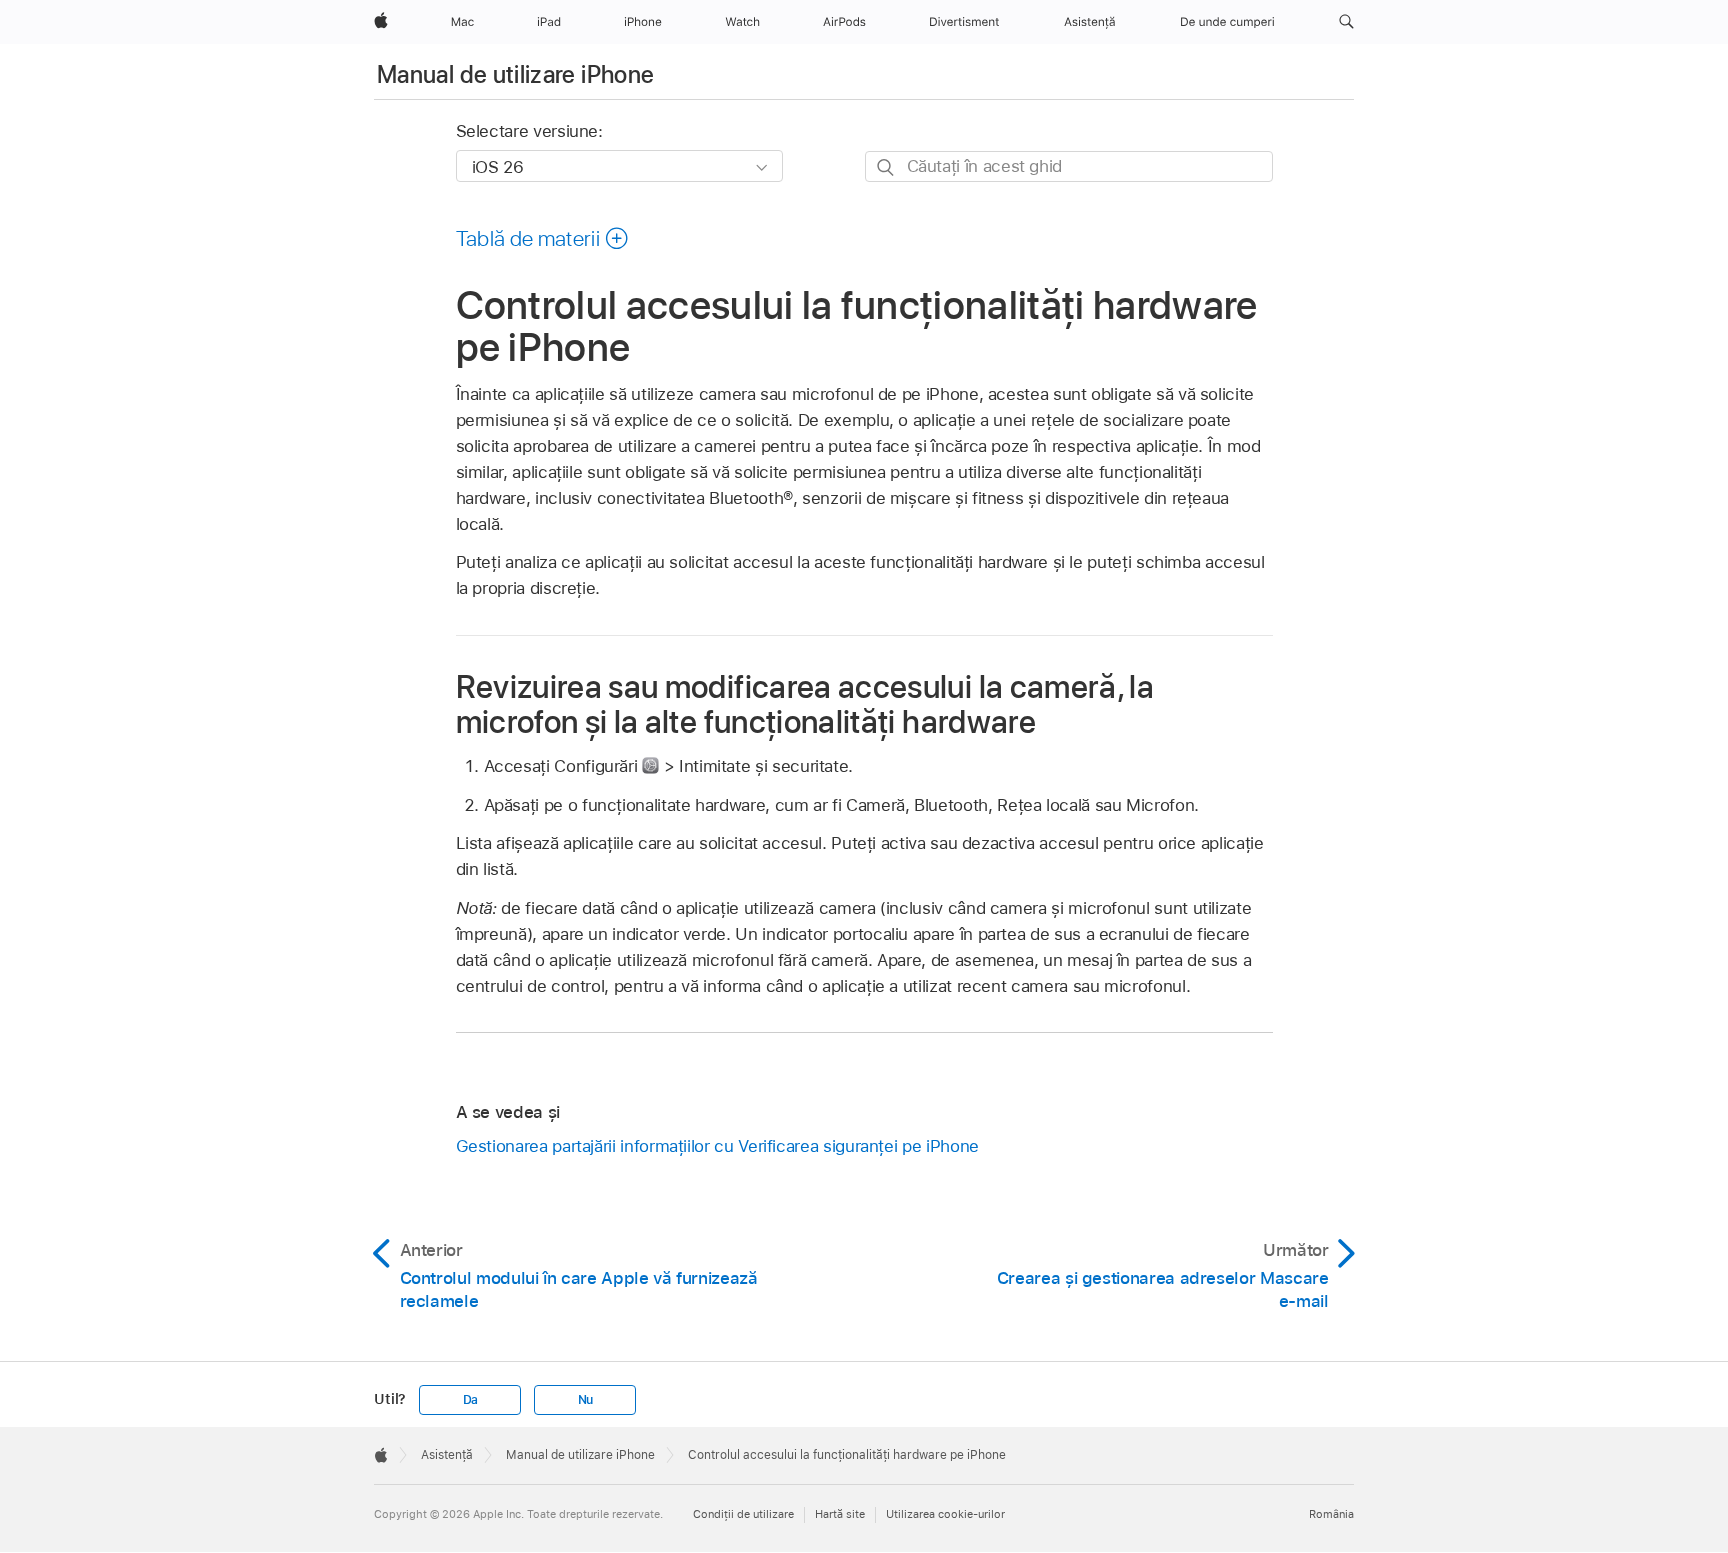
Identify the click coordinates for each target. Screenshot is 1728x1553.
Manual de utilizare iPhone (515, 74)
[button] (1346, 22)
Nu (586, 1400)
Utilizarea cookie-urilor (945, 1514)
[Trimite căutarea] (886, 167)
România (1331, 1514)
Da (471, 1400)
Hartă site (840, 1514)
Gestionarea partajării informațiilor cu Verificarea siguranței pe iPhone (717, 1146)
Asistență (447, 1455)
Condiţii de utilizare (743, 1514)
